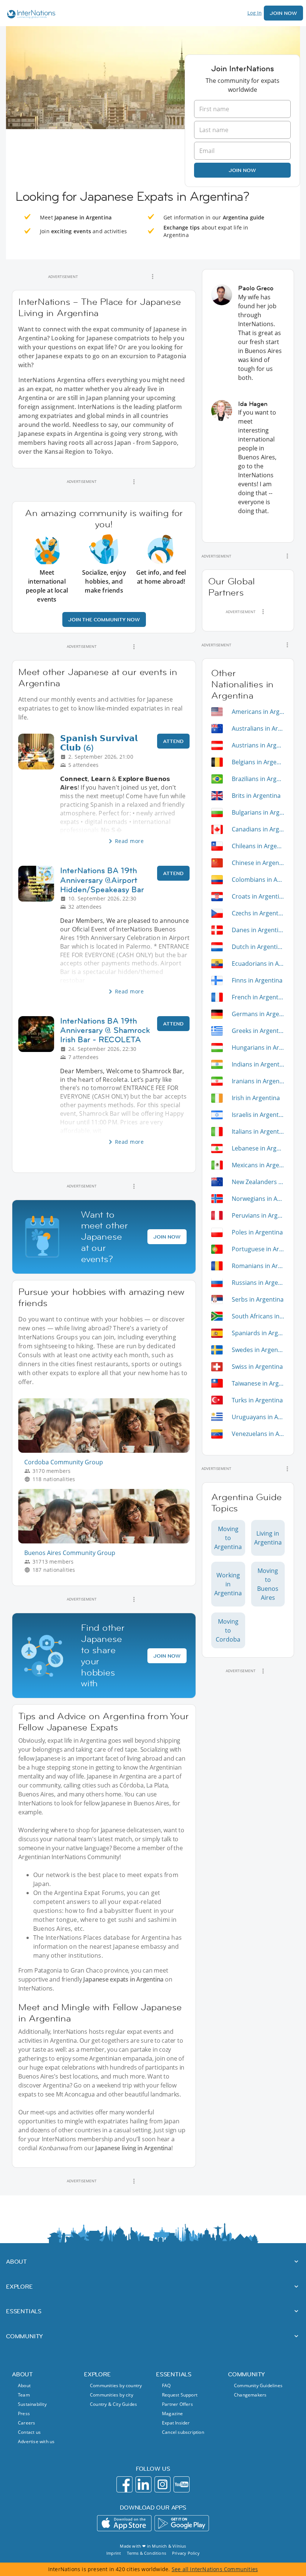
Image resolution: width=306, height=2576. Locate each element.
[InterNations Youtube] (182, 2484)
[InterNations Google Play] (182, 2523)
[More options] (153, 277)
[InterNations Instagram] (163, 2484)
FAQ (166, 2385)
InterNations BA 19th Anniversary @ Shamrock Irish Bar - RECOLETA (105, 1030)
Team (24, 2395)
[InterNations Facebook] (124, 2484)
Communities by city (112, 2395)
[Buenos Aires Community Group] (107, 1541)
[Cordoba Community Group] (107, 1451)
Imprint (114, 2553)
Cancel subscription (183, 2432)
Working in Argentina (228, 1584)
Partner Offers (177, 2404)
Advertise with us (36, 2441)
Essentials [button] (24, 2311)
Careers (26, 2423)
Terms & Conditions (146, 2553)
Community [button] (24, 2336)
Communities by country (116, 2385)
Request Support (180, 2395)
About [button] (16, 2261)
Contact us (29, 2432)
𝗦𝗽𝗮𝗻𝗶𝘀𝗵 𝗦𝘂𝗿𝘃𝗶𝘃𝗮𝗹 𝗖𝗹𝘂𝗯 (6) (99, 743)
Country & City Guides (113, 2404)
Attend (173, 741)
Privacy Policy (186, 2553)
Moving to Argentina (228, 1538)
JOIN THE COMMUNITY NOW (104, 619)
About (24, 2385)
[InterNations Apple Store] (124, 2523)
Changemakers (250, 2395)
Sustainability (32, 2404)
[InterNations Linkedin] (143, 2484)
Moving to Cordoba (228, 1630)
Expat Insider (176, 2423)
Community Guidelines (258, 2385)
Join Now (283, 13)
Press (24, 2413)
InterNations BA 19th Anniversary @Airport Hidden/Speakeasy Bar (102, 880)
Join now (242, 170)
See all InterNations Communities (215, 2569)
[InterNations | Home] (29, 15)
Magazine (173, 2413)
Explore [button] (19, 2286)
